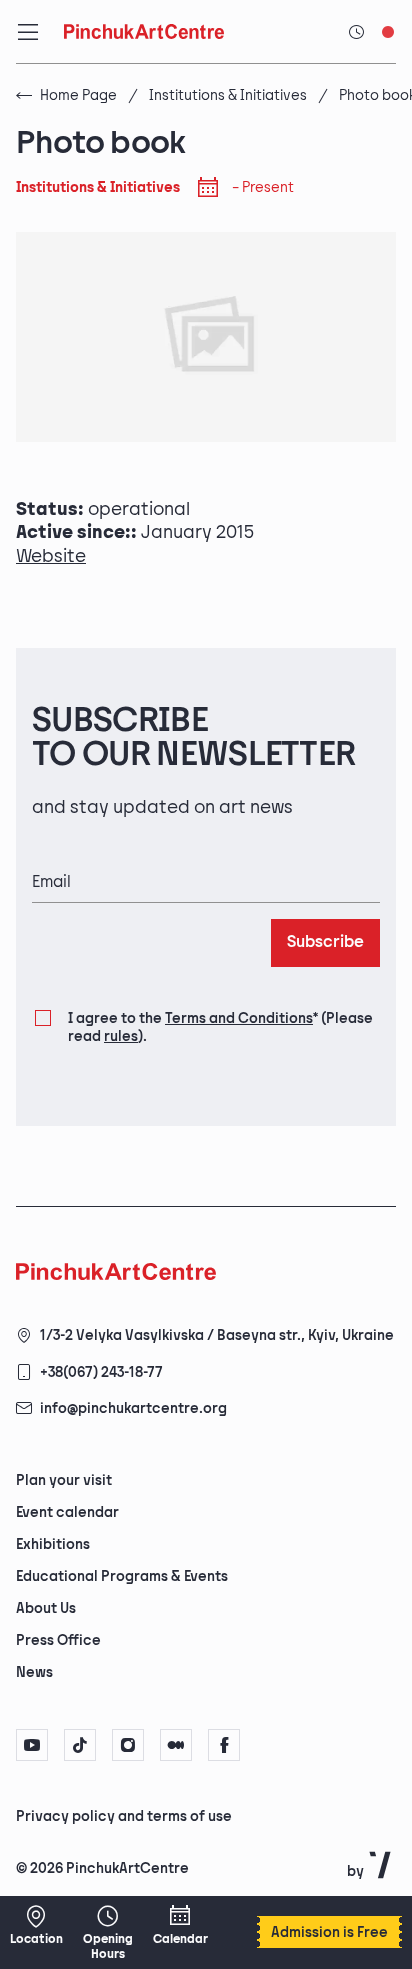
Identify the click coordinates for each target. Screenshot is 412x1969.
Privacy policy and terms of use (124, 1816)
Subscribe (325, 942)
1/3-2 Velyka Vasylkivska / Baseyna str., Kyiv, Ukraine (217, 1335)
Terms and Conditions (239, 1018)
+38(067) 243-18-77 (101, 1372)
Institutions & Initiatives (228, 95)
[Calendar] (180, 1925)
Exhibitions (53, 1544)
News (34, 1672)
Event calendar (67, 1512)
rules (121, 1036)
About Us (46, 1608)
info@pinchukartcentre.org (133, 1408)
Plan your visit (64, 1480)
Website (51, 556)
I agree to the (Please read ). (220, 1027)
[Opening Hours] (108, 1932)
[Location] (36, 1925)
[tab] (189, 1815)
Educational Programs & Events (122, 1576)
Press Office (58, 1640)
